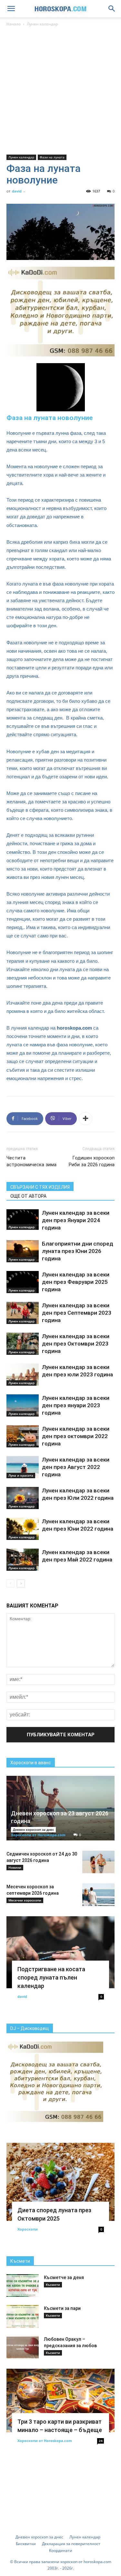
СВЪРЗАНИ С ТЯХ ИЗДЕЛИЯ (40, 1187)
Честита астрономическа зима (31, 1161)
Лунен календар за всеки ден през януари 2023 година (76, 1405)
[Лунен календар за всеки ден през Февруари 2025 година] (23, 1282)
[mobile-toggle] (11, 9)
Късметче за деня (64, 2277)
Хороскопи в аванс (31, 1763)
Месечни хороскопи (25, 1900)
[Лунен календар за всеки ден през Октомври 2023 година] (23, 1344)
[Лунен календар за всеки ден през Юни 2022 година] (23, 1529)
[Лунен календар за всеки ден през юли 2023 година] (23, 1375)
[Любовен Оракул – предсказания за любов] (23, 2347)
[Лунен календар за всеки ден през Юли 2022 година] (23, 1498)
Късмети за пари (62, 2308)
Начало (14, 24)
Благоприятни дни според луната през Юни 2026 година (78, 1251)
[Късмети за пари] (23, 2316)
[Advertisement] (60, 91)
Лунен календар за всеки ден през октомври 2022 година (76, 1436)
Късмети (20, 2261)
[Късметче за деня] (23, 2285)
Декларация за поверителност (71, 2544)
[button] (112, 9)
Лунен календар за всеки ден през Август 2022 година (76, 1467)
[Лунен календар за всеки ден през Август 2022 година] (23, 1467)
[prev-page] (10, 1583)
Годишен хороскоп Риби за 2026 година (92, 1161)
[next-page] (21, 1583)
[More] (86, 1119)
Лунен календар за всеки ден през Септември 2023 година (77, 1313)
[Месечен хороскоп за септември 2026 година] (98, 1895)
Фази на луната (52, 157)
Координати (61, 2550)
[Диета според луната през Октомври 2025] (60, 2182)
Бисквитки (26, 2544)
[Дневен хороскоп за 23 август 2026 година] (60, 1808)
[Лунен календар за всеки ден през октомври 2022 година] (23, 1436)
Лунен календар (42, 24)
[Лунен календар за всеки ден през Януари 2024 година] (23, 1220)
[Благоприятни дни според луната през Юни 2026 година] (23, 1251)
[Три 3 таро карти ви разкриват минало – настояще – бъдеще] (60, 2401)
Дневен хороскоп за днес (33, 1829)
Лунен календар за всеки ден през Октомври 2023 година (76, 1344)
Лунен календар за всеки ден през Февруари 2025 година (76, 1282)
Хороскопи (28, 2229)
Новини (15, 1867)
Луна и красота (21, 1475)
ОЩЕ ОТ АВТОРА (28, 1196)
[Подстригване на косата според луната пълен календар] (60, 1952)
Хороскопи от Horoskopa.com (38, 1835)
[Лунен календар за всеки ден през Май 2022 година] (23, 1560)
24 (101, 2441)
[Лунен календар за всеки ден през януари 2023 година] (23, 1405)
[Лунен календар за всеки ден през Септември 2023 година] (23, 1313)
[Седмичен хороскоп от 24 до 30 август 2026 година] (98, 1862)
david (17, 191)
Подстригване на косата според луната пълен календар (51, 1977)
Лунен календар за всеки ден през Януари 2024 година (76, 1220)
